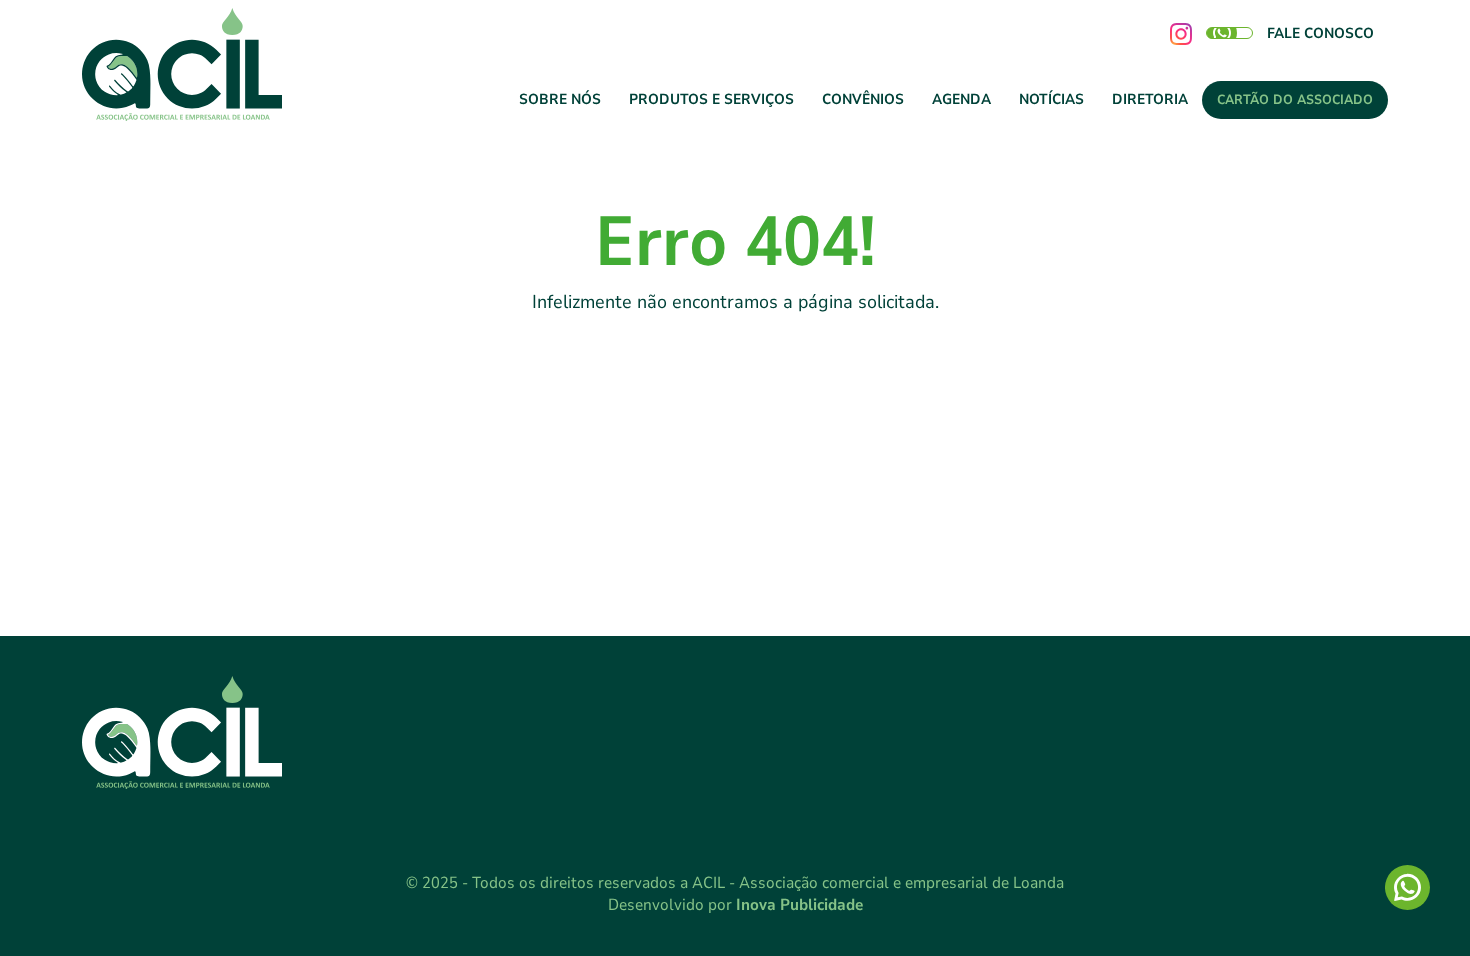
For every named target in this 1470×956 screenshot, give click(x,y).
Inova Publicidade (799, 905)
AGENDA (961, 99)
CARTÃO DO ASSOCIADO (1295, 100)
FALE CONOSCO (1320, 33)
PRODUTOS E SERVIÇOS (711, 99)
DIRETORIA (1150, 99)
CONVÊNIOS (863, 99)
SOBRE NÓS (560, 99)
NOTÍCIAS (1051, 99)
